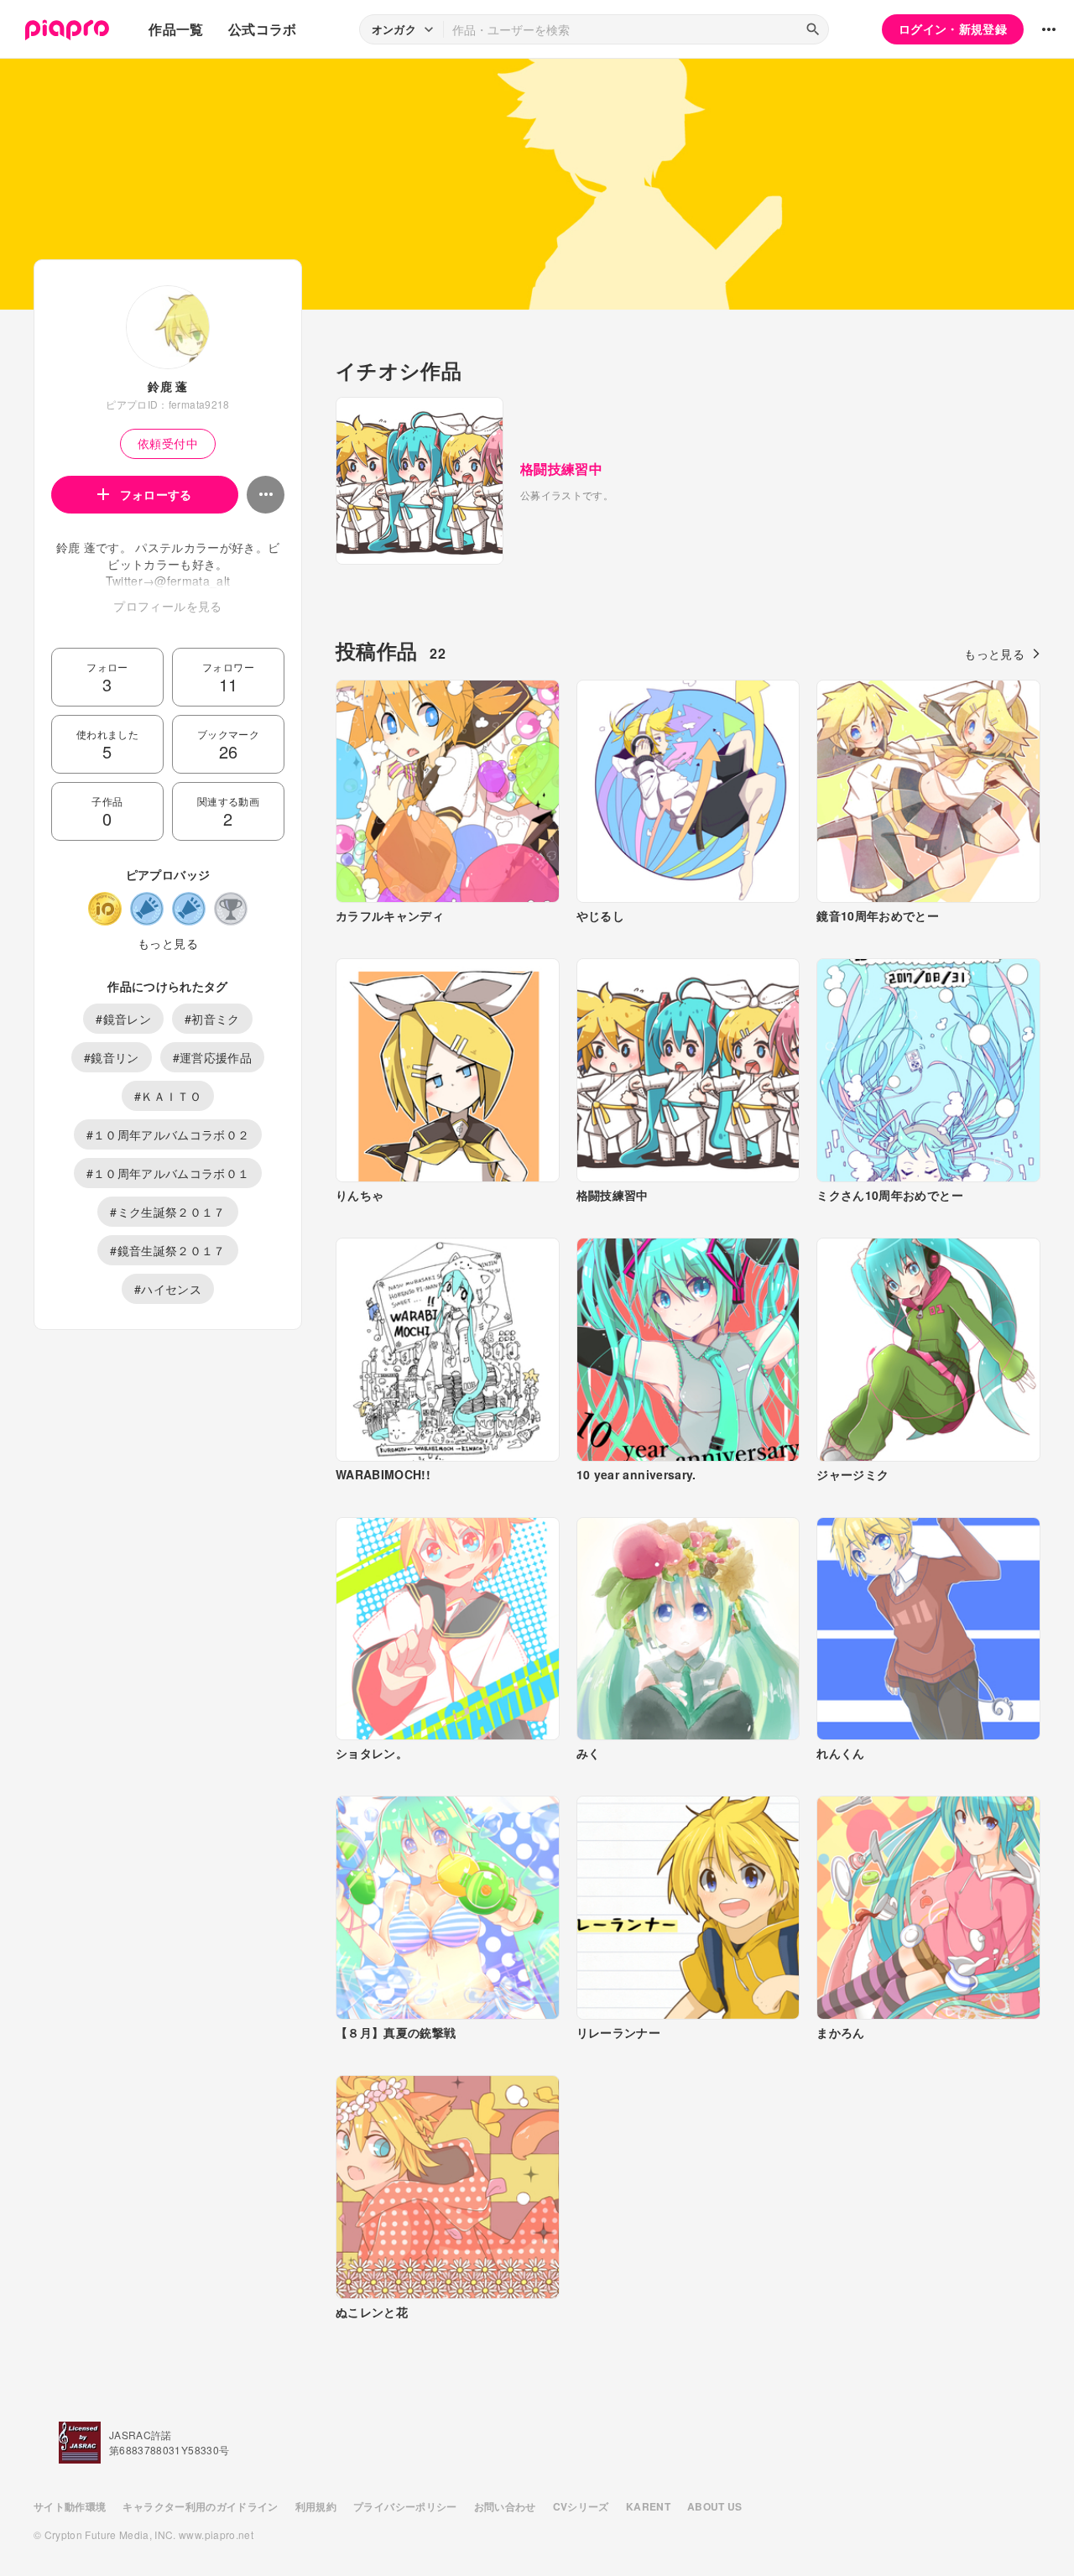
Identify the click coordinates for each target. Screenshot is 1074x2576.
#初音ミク (212, 1019)
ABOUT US (715, 2506)
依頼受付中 (168, 443)
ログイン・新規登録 (953, 29)
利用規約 (316, 2506)
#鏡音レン (123, 1019)
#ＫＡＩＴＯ (168, 1096)
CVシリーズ (581, 2506)
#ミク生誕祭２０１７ (168, 1212)
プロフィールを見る (167, 606)
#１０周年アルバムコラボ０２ (168, 1134)
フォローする (156, 494)
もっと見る (168, 943)
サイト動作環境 (70, 2506)
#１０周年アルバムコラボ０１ (168, 1173)
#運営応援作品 (212, 1057)
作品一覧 (176, 29)
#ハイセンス (168, 1289)
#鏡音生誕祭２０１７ (168, 1250)
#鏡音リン (112, 1057)
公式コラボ (263, 29)
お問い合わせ (505, 2506)
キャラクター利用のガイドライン (200, 2506)
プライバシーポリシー (405, 2506)
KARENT (648, 2506)
